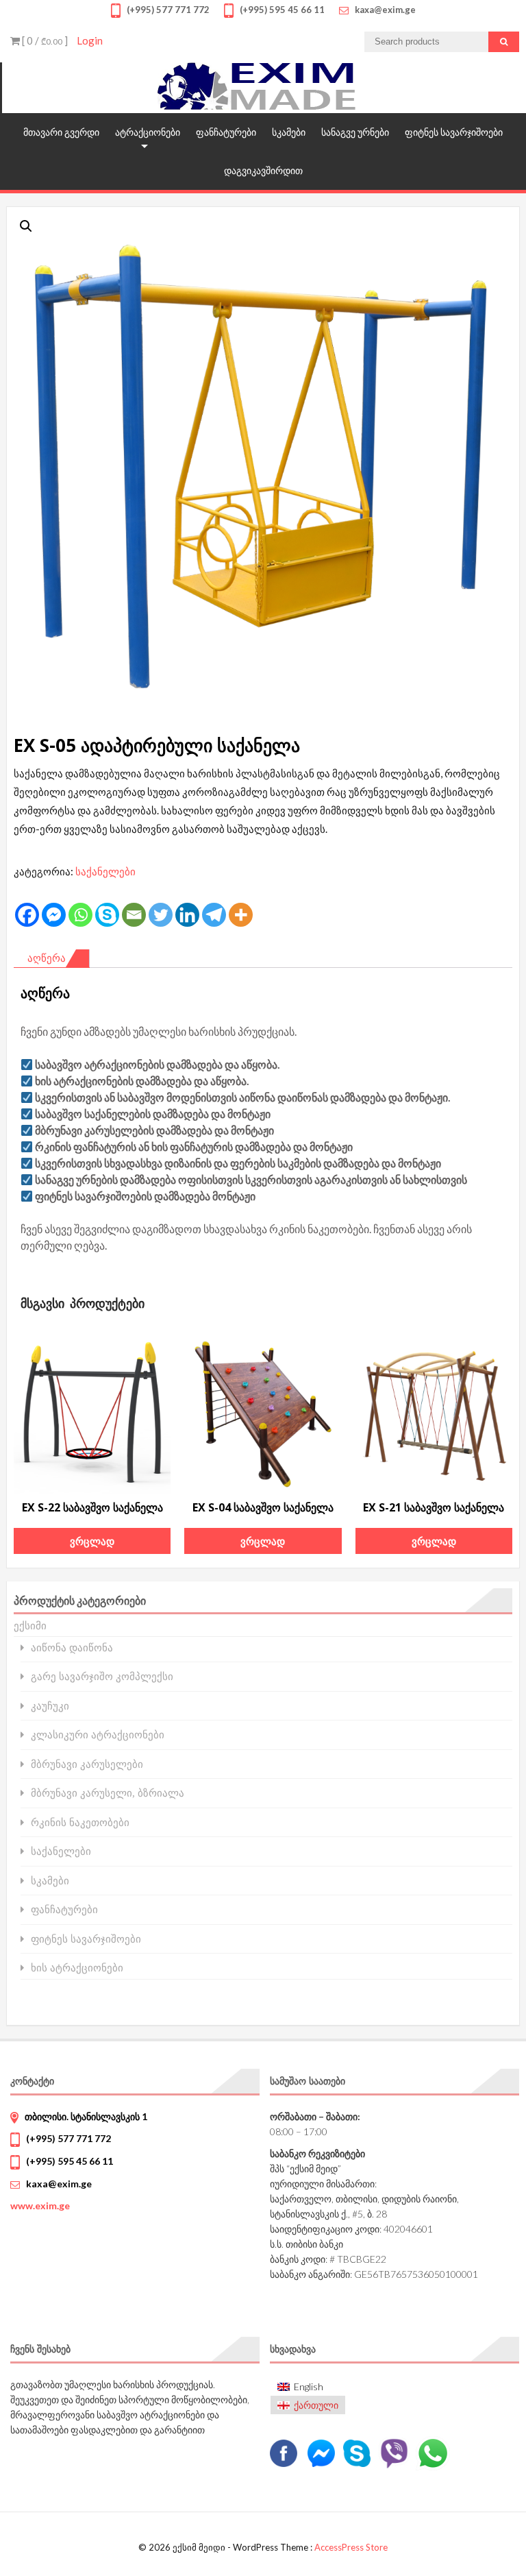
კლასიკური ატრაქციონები (98, 1735)
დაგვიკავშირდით (263, 170)
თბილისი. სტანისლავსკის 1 (86, 2116)
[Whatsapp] (80, 915)
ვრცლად (92, 1541)
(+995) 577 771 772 (68, 2138)
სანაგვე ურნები (355, 132)
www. (40, 2206)
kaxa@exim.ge (59, 2184)
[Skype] (107, 915)
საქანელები (105, 871)
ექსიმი (30, 1625)
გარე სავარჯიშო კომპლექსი (102, 1676)
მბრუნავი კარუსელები (87, 1764)
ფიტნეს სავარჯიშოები (454, 132)
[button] (26, 226)
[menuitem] (308, 2387)
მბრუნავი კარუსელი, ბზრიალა (108, 1793)
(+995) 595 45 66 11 (70, 2161)
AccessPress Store (351, 2547)
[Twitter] (161, 915)
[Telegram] (214, 915)
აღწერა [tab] (47, 958)
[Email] (134, 915)
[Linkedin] (187, 915)
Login (90, 40)
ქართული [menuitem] (316, 2405)
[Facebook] (27, 915)
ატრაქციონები (148, 132)
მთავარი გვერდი (61, 132)
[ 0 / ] (44, 40)
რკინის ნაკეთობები (80, 1822)
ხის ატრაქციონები (77, 1968)
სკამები (289, 132)
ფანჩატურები (226, 132)
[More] (241, 915)
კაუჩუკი (50, 1706)
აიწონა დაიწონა (72, 1648)
